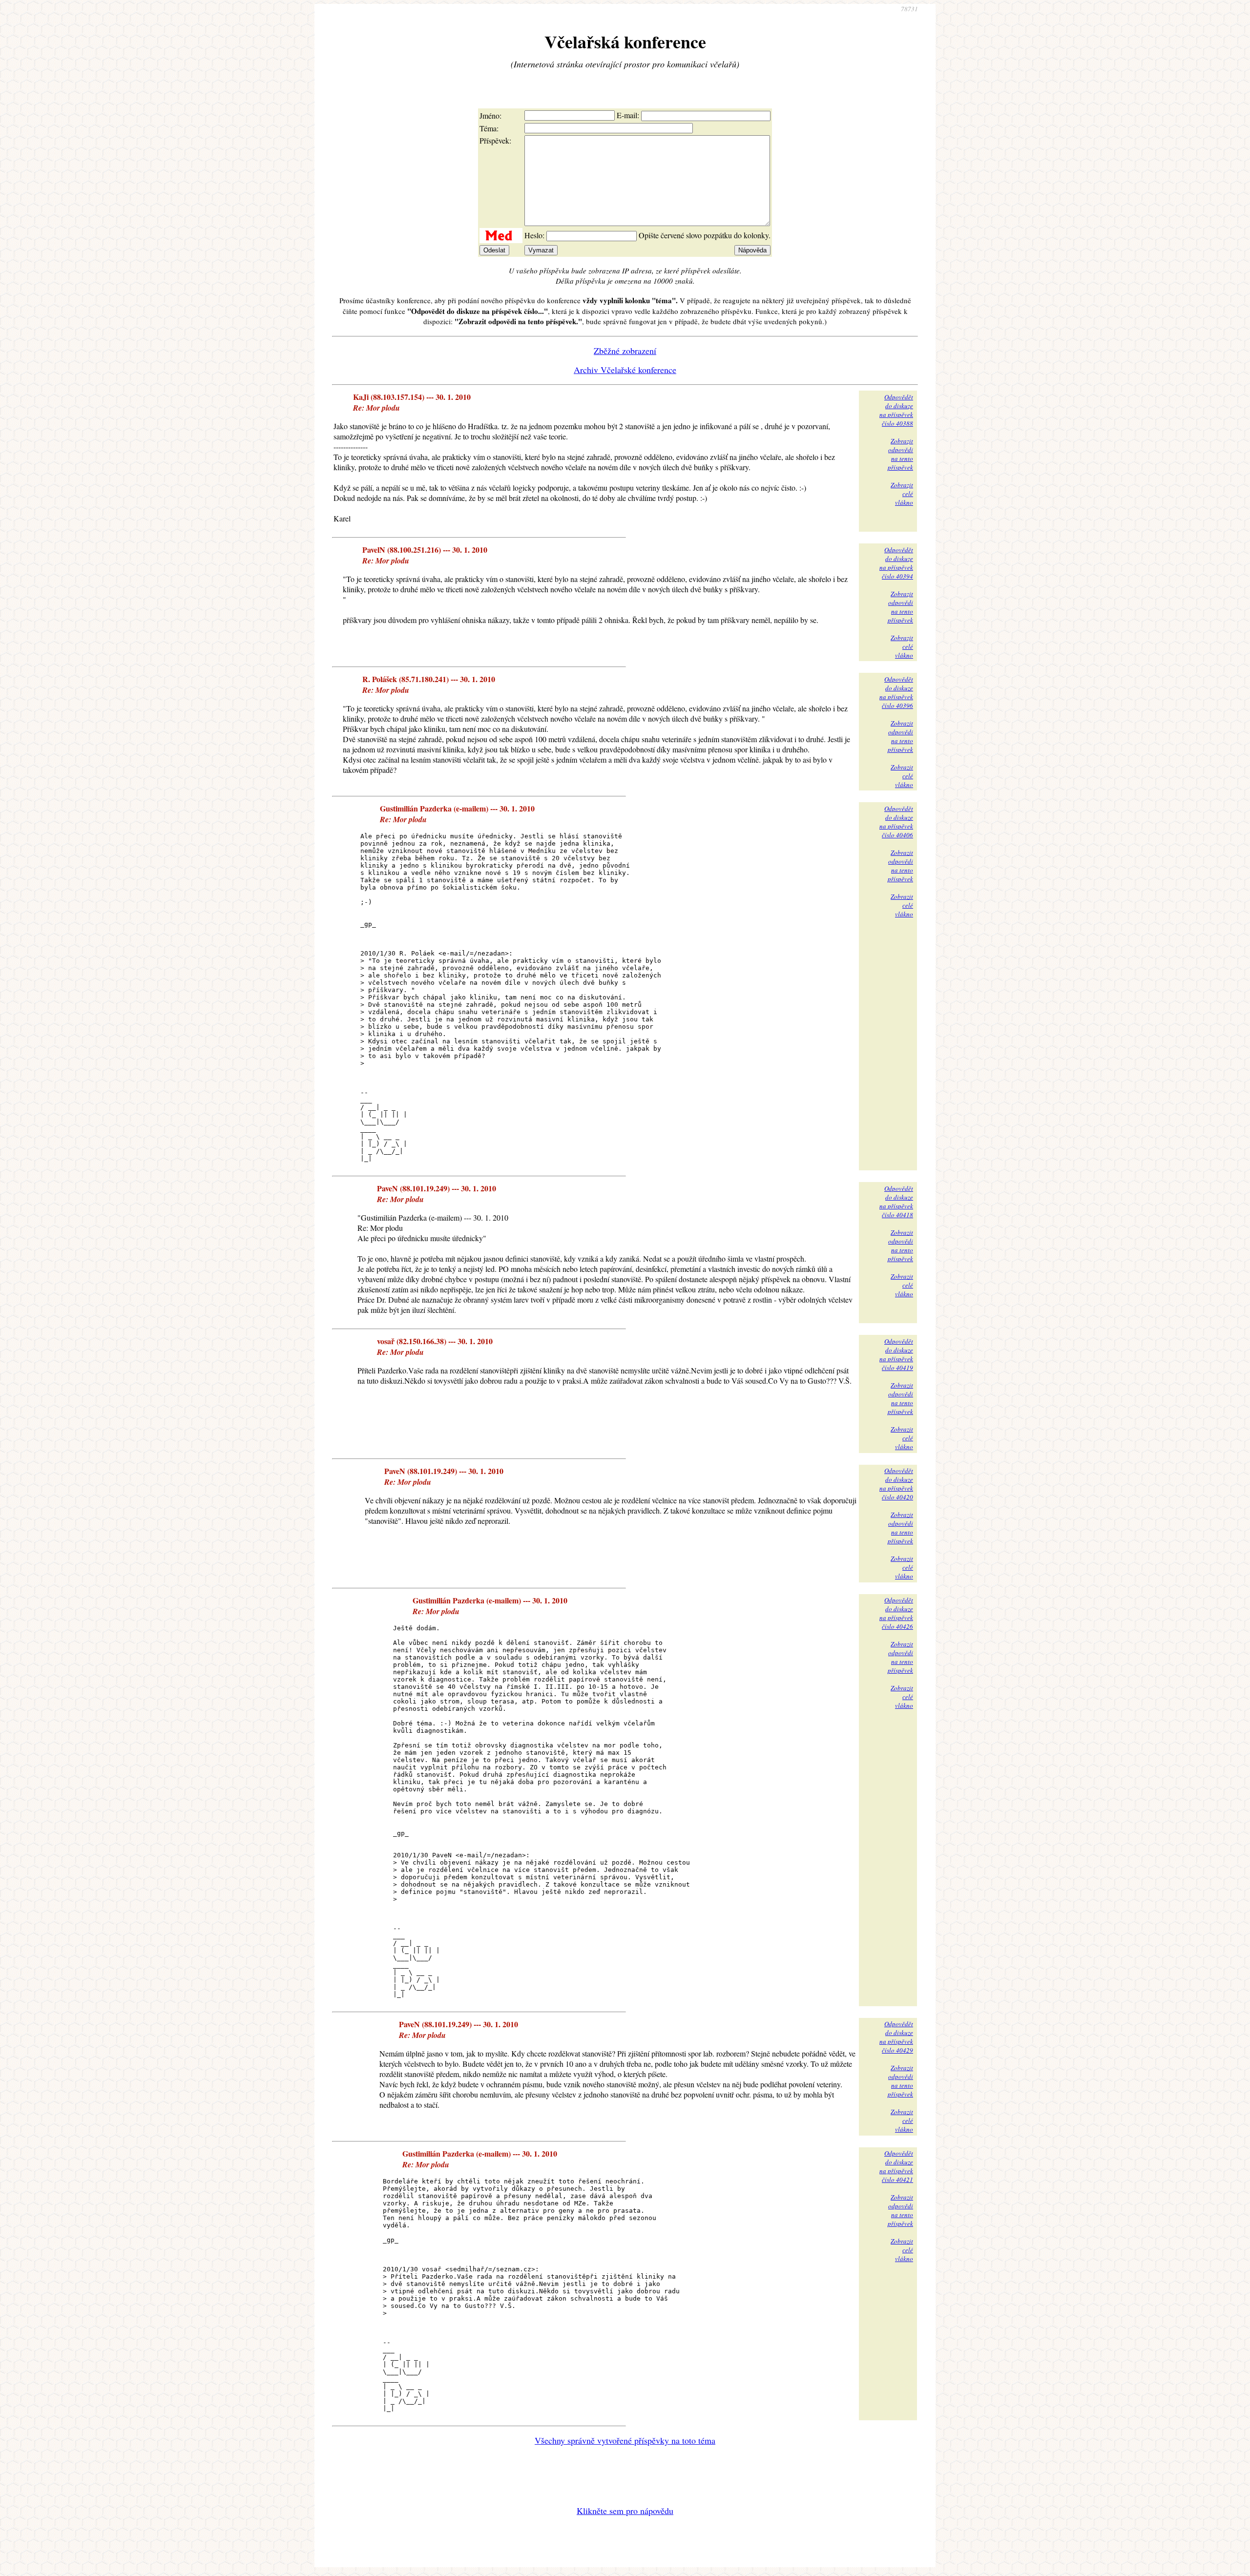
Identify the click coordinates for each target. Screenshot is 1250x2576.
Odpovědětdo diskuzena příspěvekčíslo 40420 (896, 1484)
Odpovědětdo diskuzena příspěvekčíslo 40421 (896, 2166)
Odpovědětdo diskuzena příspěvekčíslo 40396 (896, 692)
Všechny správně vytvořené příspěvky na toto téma (625, 2440)
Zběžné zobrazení (625, 351)
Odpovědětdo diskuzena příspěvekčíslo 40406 (896, 822)
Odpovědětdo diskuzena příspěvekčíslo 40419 (896, 1354)
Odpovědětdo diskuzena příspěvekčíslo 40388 (896, 410)
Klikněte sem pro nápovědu (625, 2511)
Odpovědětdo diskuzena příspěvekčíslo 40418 (896, 1202)
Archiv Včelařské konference (625, 370)
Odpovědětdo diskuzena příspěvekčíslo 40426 (896, 1613)
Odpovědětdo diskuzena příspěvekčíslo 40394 (896, 563)
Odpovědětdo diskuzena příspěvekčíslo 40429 (896, 2037)
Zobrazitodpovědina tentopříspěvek (900, 454)
